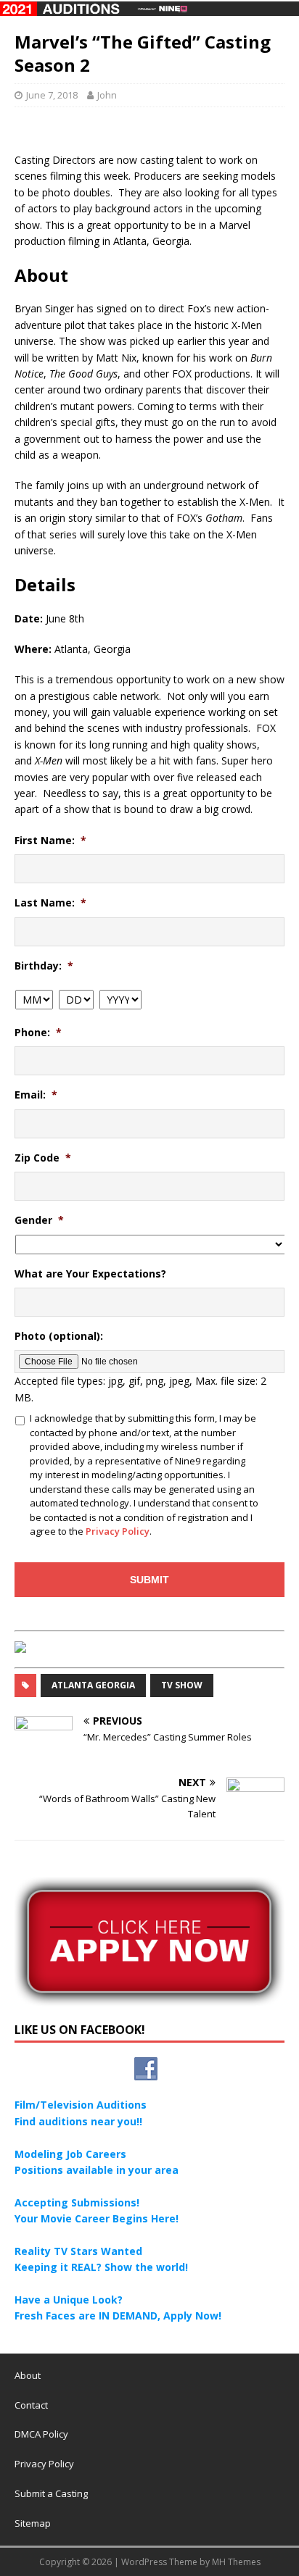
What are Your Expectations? (90, 1274)
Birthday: (44, 966)
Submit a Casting (51, 2493)
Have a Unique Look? (69, 2300)
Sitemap (33, 2523)
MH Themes (236, 2562)
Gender (39, 1220)
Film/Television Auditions (81, 2105)
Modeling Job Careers (70, 2154)
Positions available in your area (97, 2170)
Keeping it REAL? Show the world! (101, 2267)
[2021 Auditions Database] (149, 8)
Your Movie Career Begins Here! (97, 2218)
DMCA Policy (41, 2434)
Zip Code (43, 1158)
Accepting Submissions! (77, 2202)
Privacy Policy (118, 1531)
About (28, 2375)
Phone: (38, 1033)
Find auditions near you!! (78, 2121)
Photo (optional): (59, 1336)
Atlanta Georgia (93, 1685)
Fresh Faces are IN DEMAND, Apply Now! (118, 2316)
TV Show (182, 1685)
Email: (36, 1095)
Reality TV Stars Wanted (78, 2251)
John (107, 95)
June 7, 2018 (52, 95)
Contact (31, 2405)
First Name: (50, 841)
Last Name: (50, 903)
